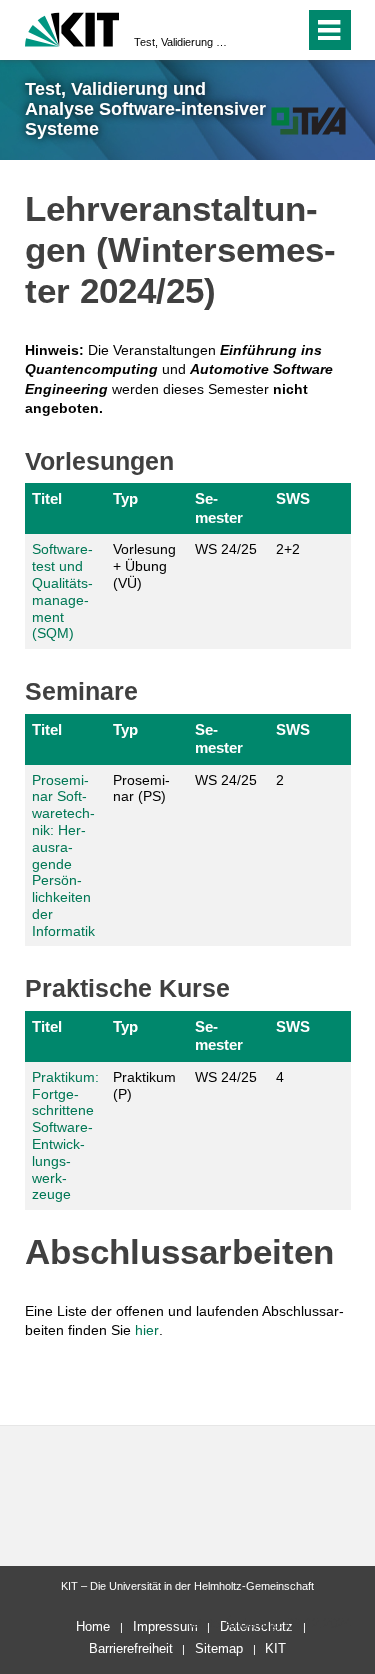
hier (147, 1330)
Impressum (165, 1626)
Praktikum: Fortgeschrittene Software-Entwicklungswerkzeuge (65, 1136)
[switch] (253, 30)
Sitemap (219, 1648)
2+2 (288, 549)
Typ (125, 498)
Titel (47, 498)
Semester (219, 507)
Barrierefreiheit (131, 1648)
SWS (293, 498)
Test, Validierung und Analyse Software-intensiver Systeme (181, 42)
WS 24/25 (226, 549)
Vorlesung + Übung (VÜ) (144, 566)
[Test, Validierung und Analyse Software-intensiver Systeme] (308, 120)
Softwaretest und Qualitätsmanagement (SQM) (62, 591)
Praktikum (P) (144, 1085)
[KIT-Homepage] (72, 27)
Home (93, 1626)
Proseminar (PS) (141, 788)
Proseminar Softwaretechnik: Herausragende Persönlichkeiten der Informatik (63, 855)
